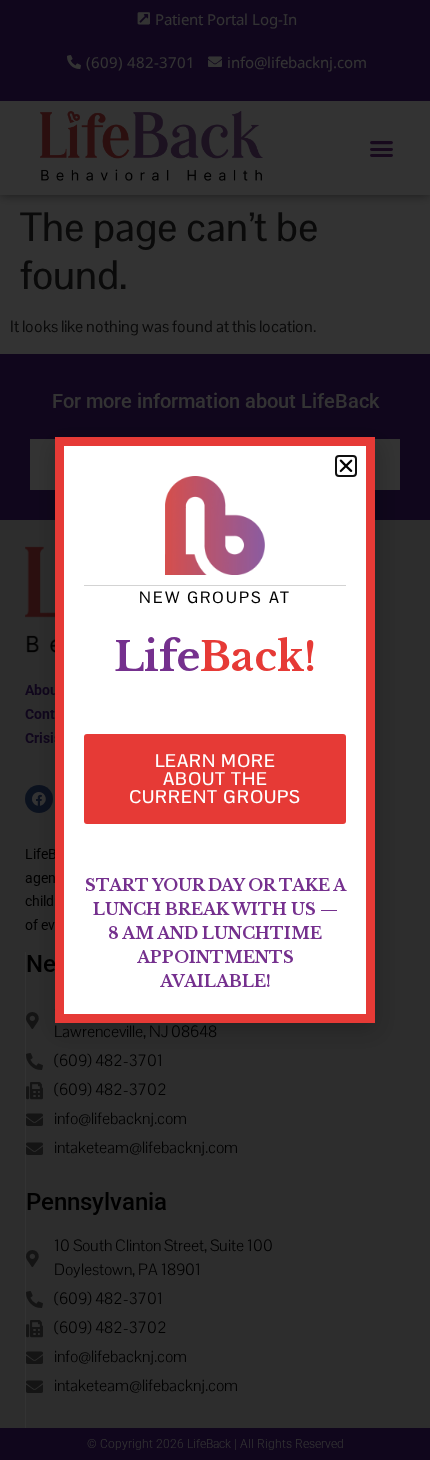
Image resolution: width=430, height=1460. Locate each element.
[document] (215, 730)
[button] (346, 466)
